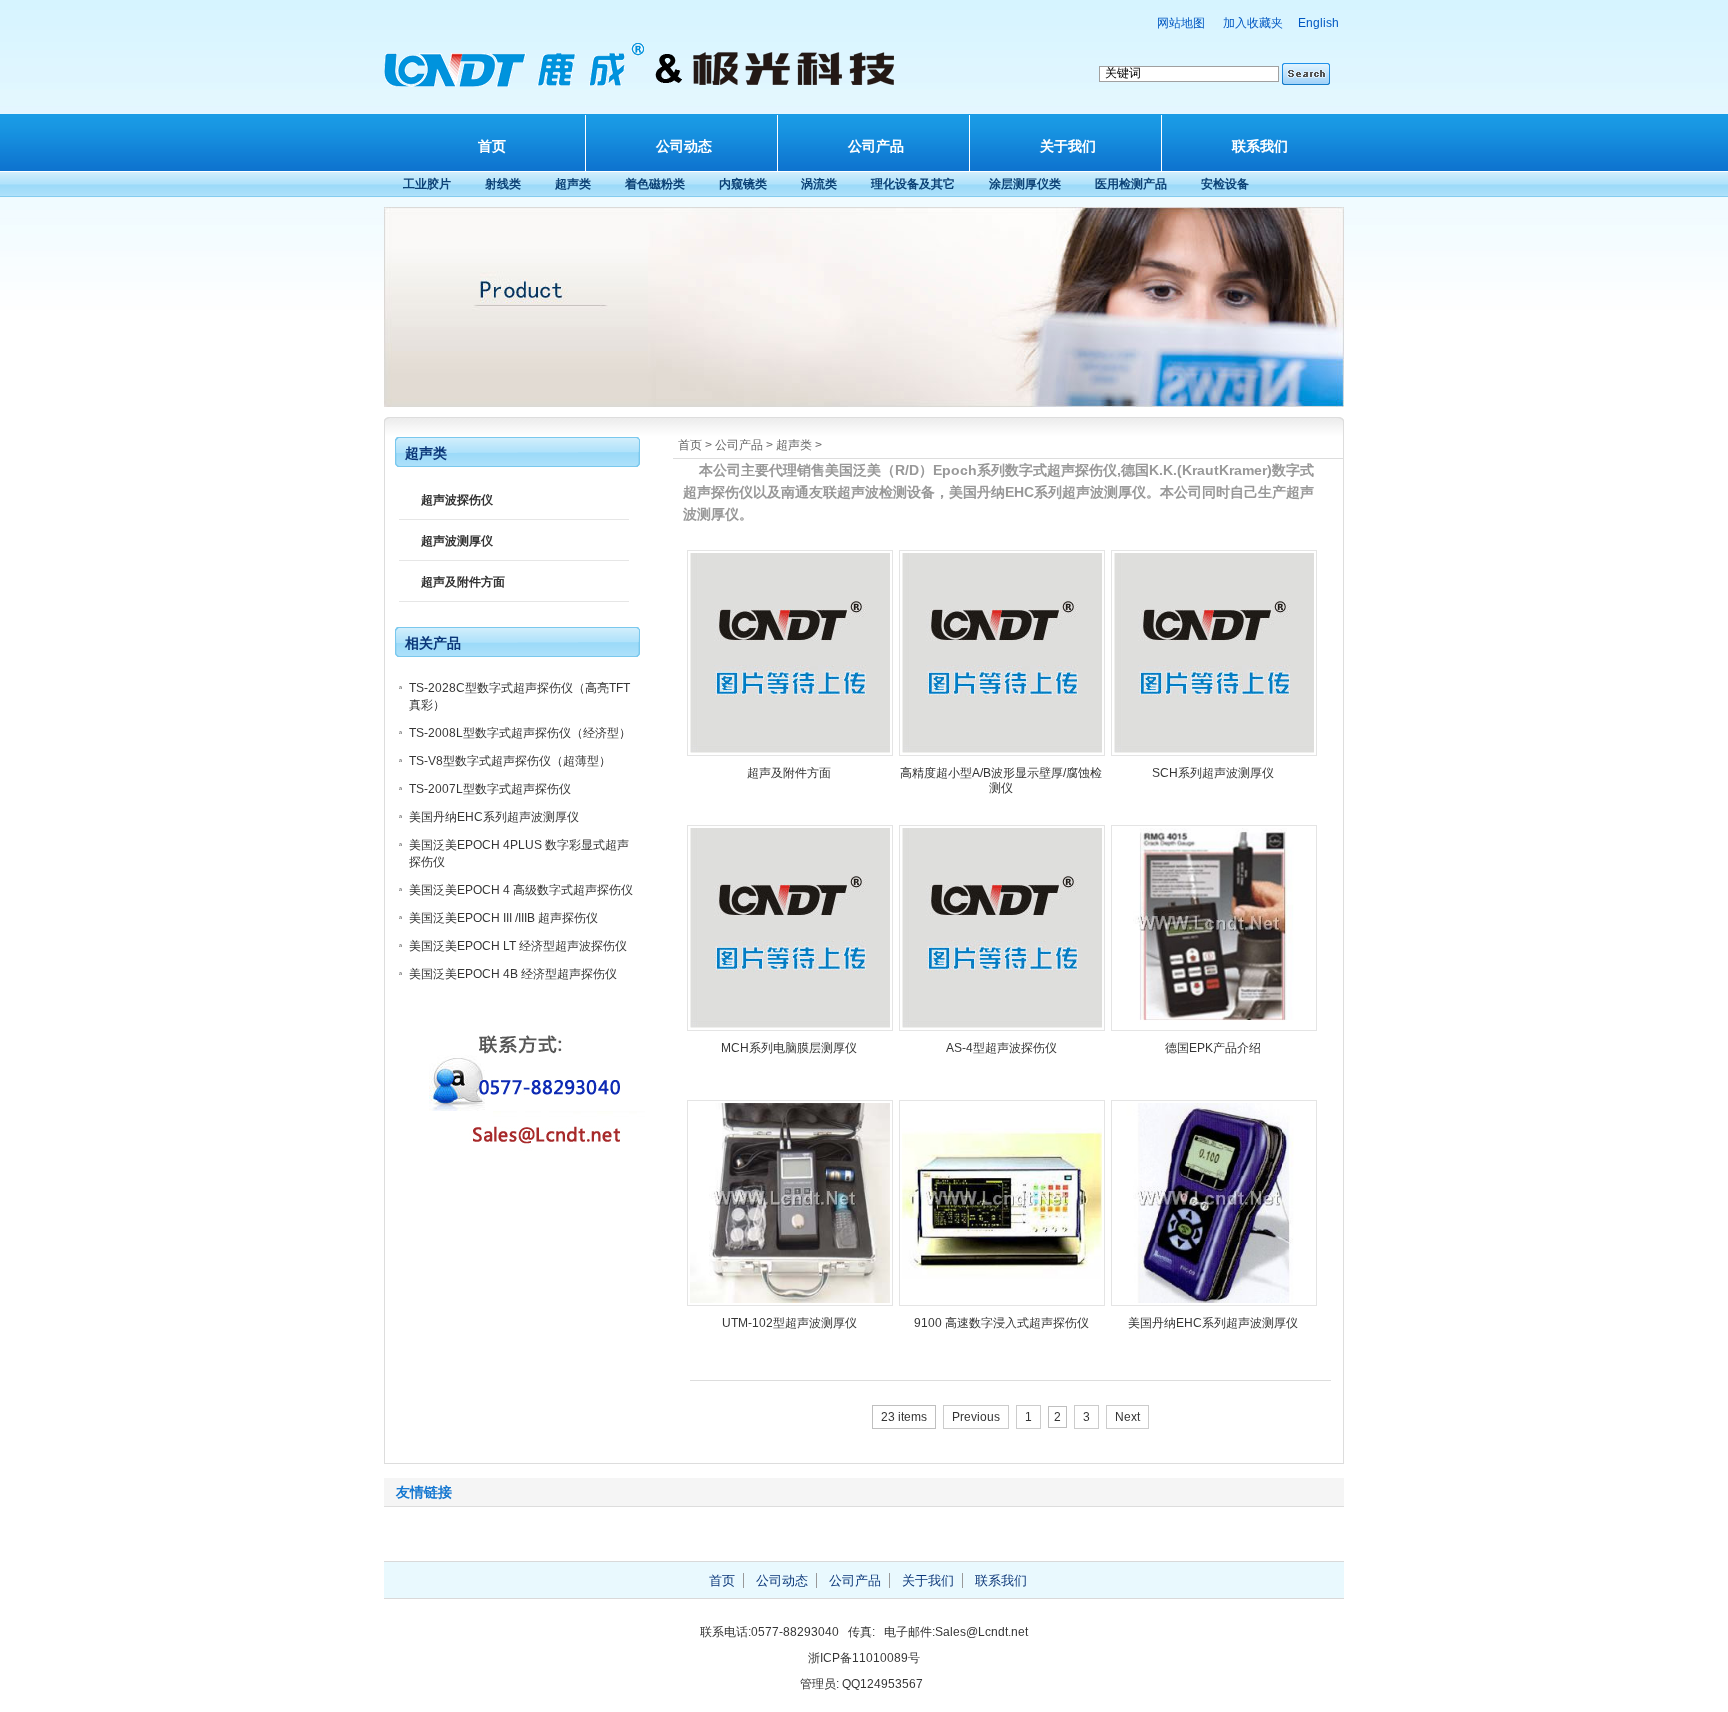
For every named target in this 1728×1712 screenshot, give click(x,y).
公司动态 (684, 146)
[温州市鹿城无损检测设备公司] (644, 89)
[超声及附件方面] (790, 752)
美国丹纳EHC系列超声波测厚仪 (1213, 1323)
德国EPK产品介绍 (1213, 1048)
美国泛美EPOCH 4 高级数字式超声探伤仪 (521, 890)
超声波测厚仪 (457, 541)
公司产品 (876, 146)
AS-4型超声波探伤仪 (1001, 1048)
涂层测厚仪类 (1025, 184)
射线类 (503, 184)
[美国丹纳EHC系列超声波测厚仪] (1214, 1302)
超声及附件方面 (789, 773)
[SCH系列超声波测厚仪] (1214, 752)
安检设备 (1225, 184)
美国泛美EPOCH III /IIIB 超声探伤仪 (503, 918)
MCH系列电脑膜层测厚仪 (789, 1048)
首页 (492, 146)
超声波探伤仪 (457, 500)
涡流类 (819, 184)
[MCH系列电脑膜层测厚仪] (790, 1027)
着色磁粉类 (655, 184)
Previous (976, 1417)
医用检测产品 (1131, 184)
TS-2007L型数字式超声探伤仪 (490, 789)
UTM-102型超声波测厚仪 (789, 1323)
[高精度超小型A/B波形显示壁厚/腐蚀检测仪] (1002, 752)
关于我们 (1068, 146)
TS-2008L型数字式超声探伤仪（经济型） (520, 733)
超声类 (573, 184)
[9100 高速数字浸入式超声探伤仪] (1002, 1302)
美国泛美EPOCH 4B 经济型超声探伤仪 (513, 974)
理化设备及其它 (913, 184)
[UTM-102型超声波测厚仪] (790, 1302)
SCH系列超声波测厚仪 (1213, 773)
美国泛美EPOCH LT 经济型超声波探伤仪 (518, 946)
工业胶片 (427, 184)
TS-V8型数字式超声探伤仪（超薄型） (510, 761)
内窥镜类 (743, 184)
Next (1127, 1417)
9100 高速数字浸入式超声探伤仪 (1001, 1323)
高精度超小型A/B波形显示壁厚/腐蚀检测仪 (1001, 780)
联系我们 (1260, 146)
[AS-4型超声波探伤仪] (1002, 1027)
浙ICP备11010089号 (864, 1658)
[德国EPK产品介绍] (1214, 1027)
